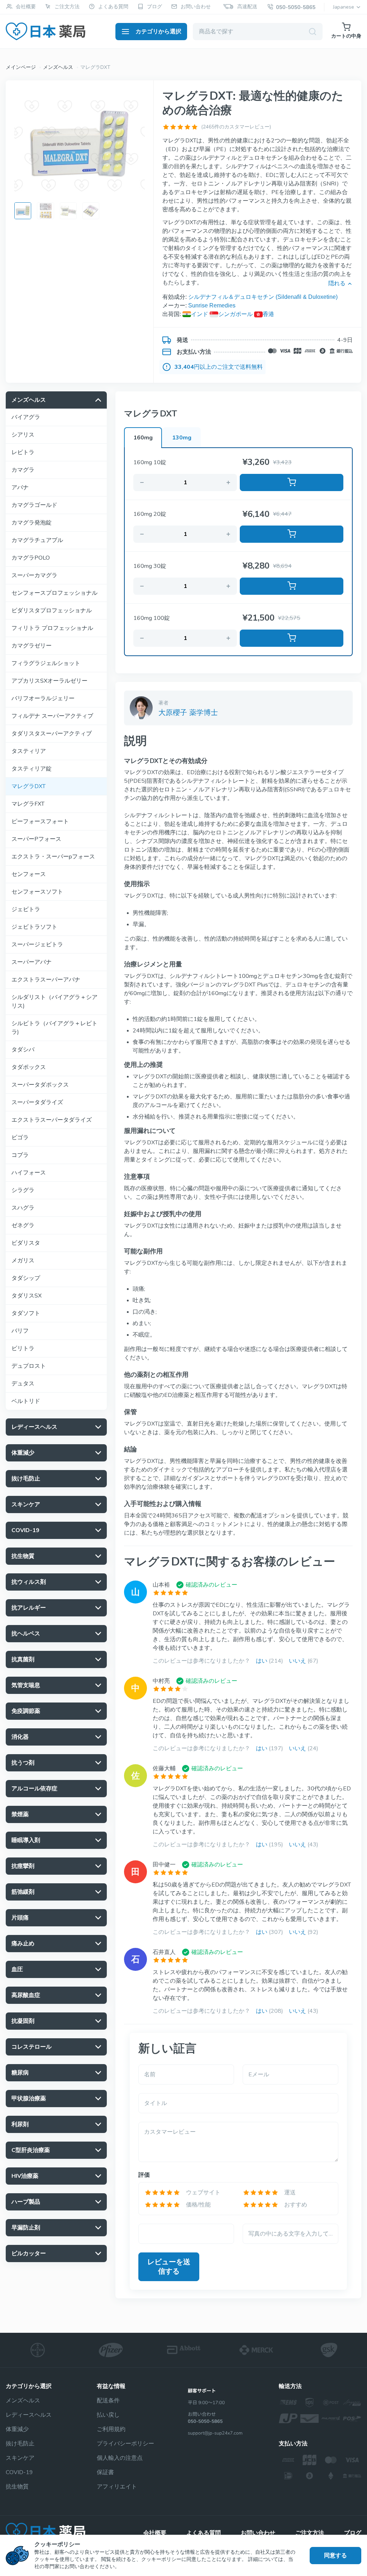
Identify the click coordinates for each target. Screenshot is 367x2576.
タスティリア (29, 751)
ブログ (154, 7)
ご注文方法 (67, 7)
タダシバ (23, 1050)
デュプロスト (29, 1366)
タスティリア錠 (32, 769)
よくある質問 (113, 7)
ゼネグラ (23, 1225)
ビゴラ (20, 1138)
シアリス (23, 435)
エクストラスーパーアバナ (46, 980)
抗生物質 (17, 2487)
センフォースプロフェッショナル (54, 593)
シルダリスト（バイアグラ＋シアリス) (54, 1002)
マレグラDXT (28, 786)
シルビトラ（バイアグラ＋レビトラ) (54, 1028)
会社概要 (26, 7)
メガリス (23, 1261)
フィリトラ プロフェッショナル (52, 628)
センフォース (29, 874)
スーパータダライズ (37, 1102)
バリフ (20, 1331)
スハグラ (23, 1208)
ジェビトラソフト (34, 927)
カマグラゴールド (34, 505)
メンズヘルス (58, 67)
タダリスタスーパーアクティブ (52, 734)
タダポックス (29, 1067)
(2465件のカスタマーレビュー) (236, 127)
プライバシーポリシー (125, 2444)
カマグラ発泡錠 (32, 523)
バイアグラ (26, 417)
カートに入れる (292, 482)
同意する (335, 2556)
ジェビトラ (26, 909)
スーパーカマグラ (34, 575)
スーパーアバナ (32, 962)
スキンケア (20, 2458)
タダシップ (26, 1278)
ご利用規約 (111, 2429)
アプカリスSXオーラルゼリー (49, 681)
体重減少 (17, 2429)
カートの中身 (346, 36)
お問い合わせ (196, 7)
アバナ (20, 488)
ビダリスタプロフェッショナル (52, 611)
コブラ (20, 1155)
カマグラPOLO (31, 558)
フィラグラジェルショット (46, 663)
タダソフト (26, 1313)
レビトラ (23, 452)
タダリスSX (27, 1296)
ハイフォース (29, 1173)
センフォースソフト (37, 892)
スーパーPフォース (36, 839)
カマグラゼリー (32, 646)
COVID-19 (19, 2472)
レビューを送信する (169, 2267)
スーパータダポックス (40, 1085)
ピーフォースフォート (40, 821)
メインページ (21, 67)
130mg (182, 438)
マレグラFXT (28, 804)
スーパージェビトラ (37, 945)
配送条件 (108, 2401)
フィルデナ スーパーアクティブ (52, 716)
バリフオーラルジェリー (43, 698)
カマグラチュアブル (37, 540)
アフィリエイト (117, 2487)
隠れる (337, 283)
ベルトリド (26, 1401)
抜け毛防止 (20, 2444)
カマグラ (23, 470)
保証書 (105, 2472)
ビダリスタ (26, 1243)
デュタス (23, 1384)
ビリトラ (23, 1348)
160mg (143, 438)
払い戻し (108, 2415)
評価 (144, 2175)
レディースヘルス (29, 2415)
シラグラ (23, 1190)
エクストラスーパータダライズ (52, 1120)
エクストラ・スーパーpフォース (53, 857)
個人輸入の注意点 (120, 2458)
